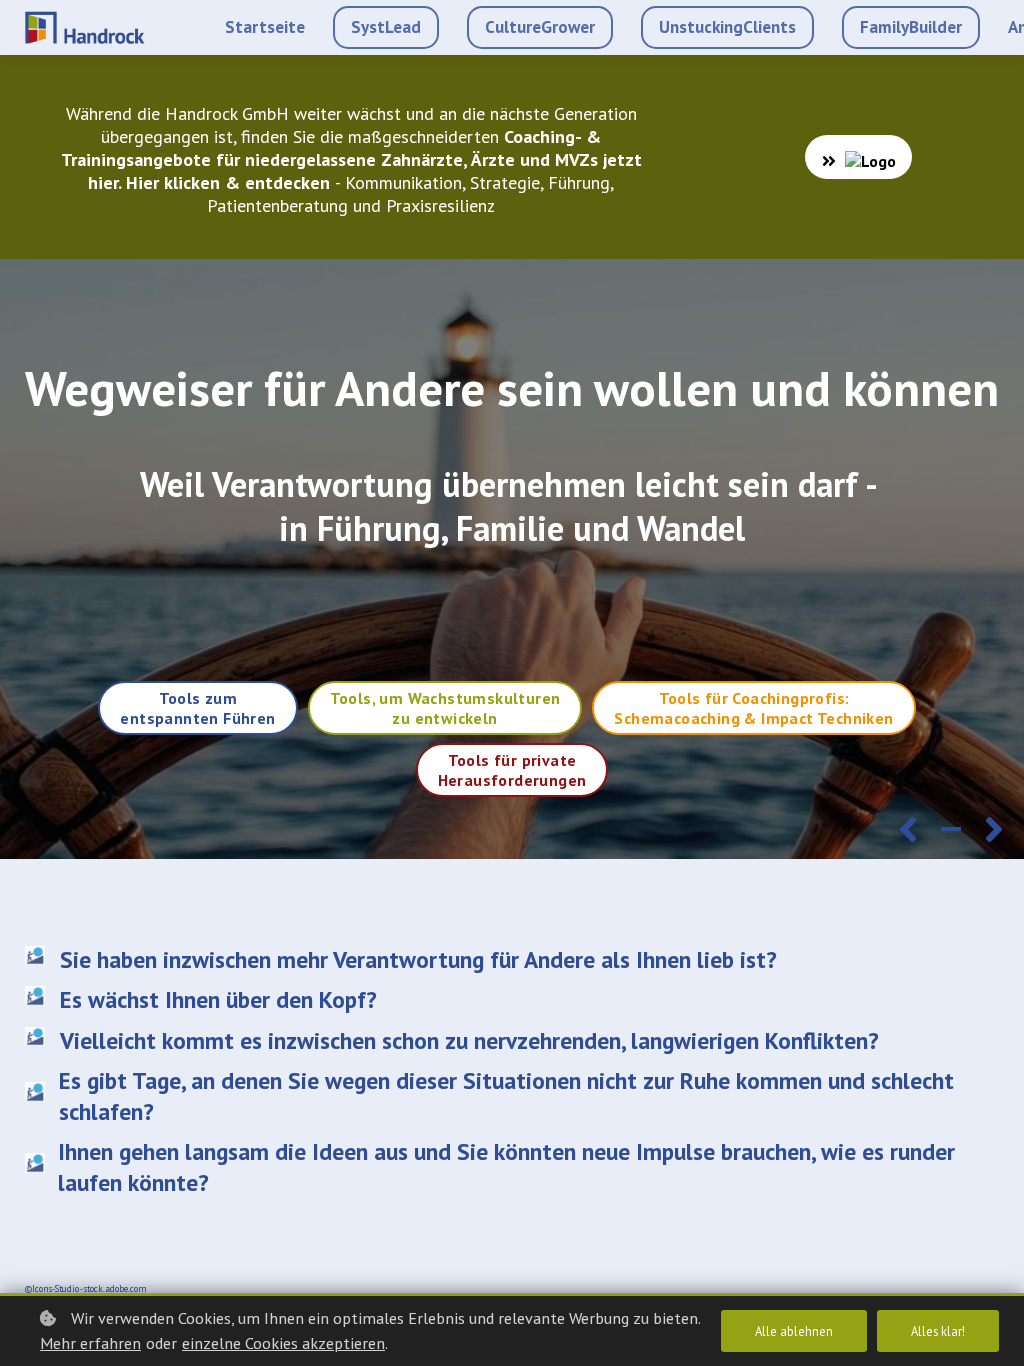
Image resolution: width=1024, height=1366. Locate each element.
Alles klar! (938, 1331)
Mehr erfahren (90, 1343)
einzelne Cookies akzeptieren (283, 1343)
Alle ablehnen (794, 1331)
